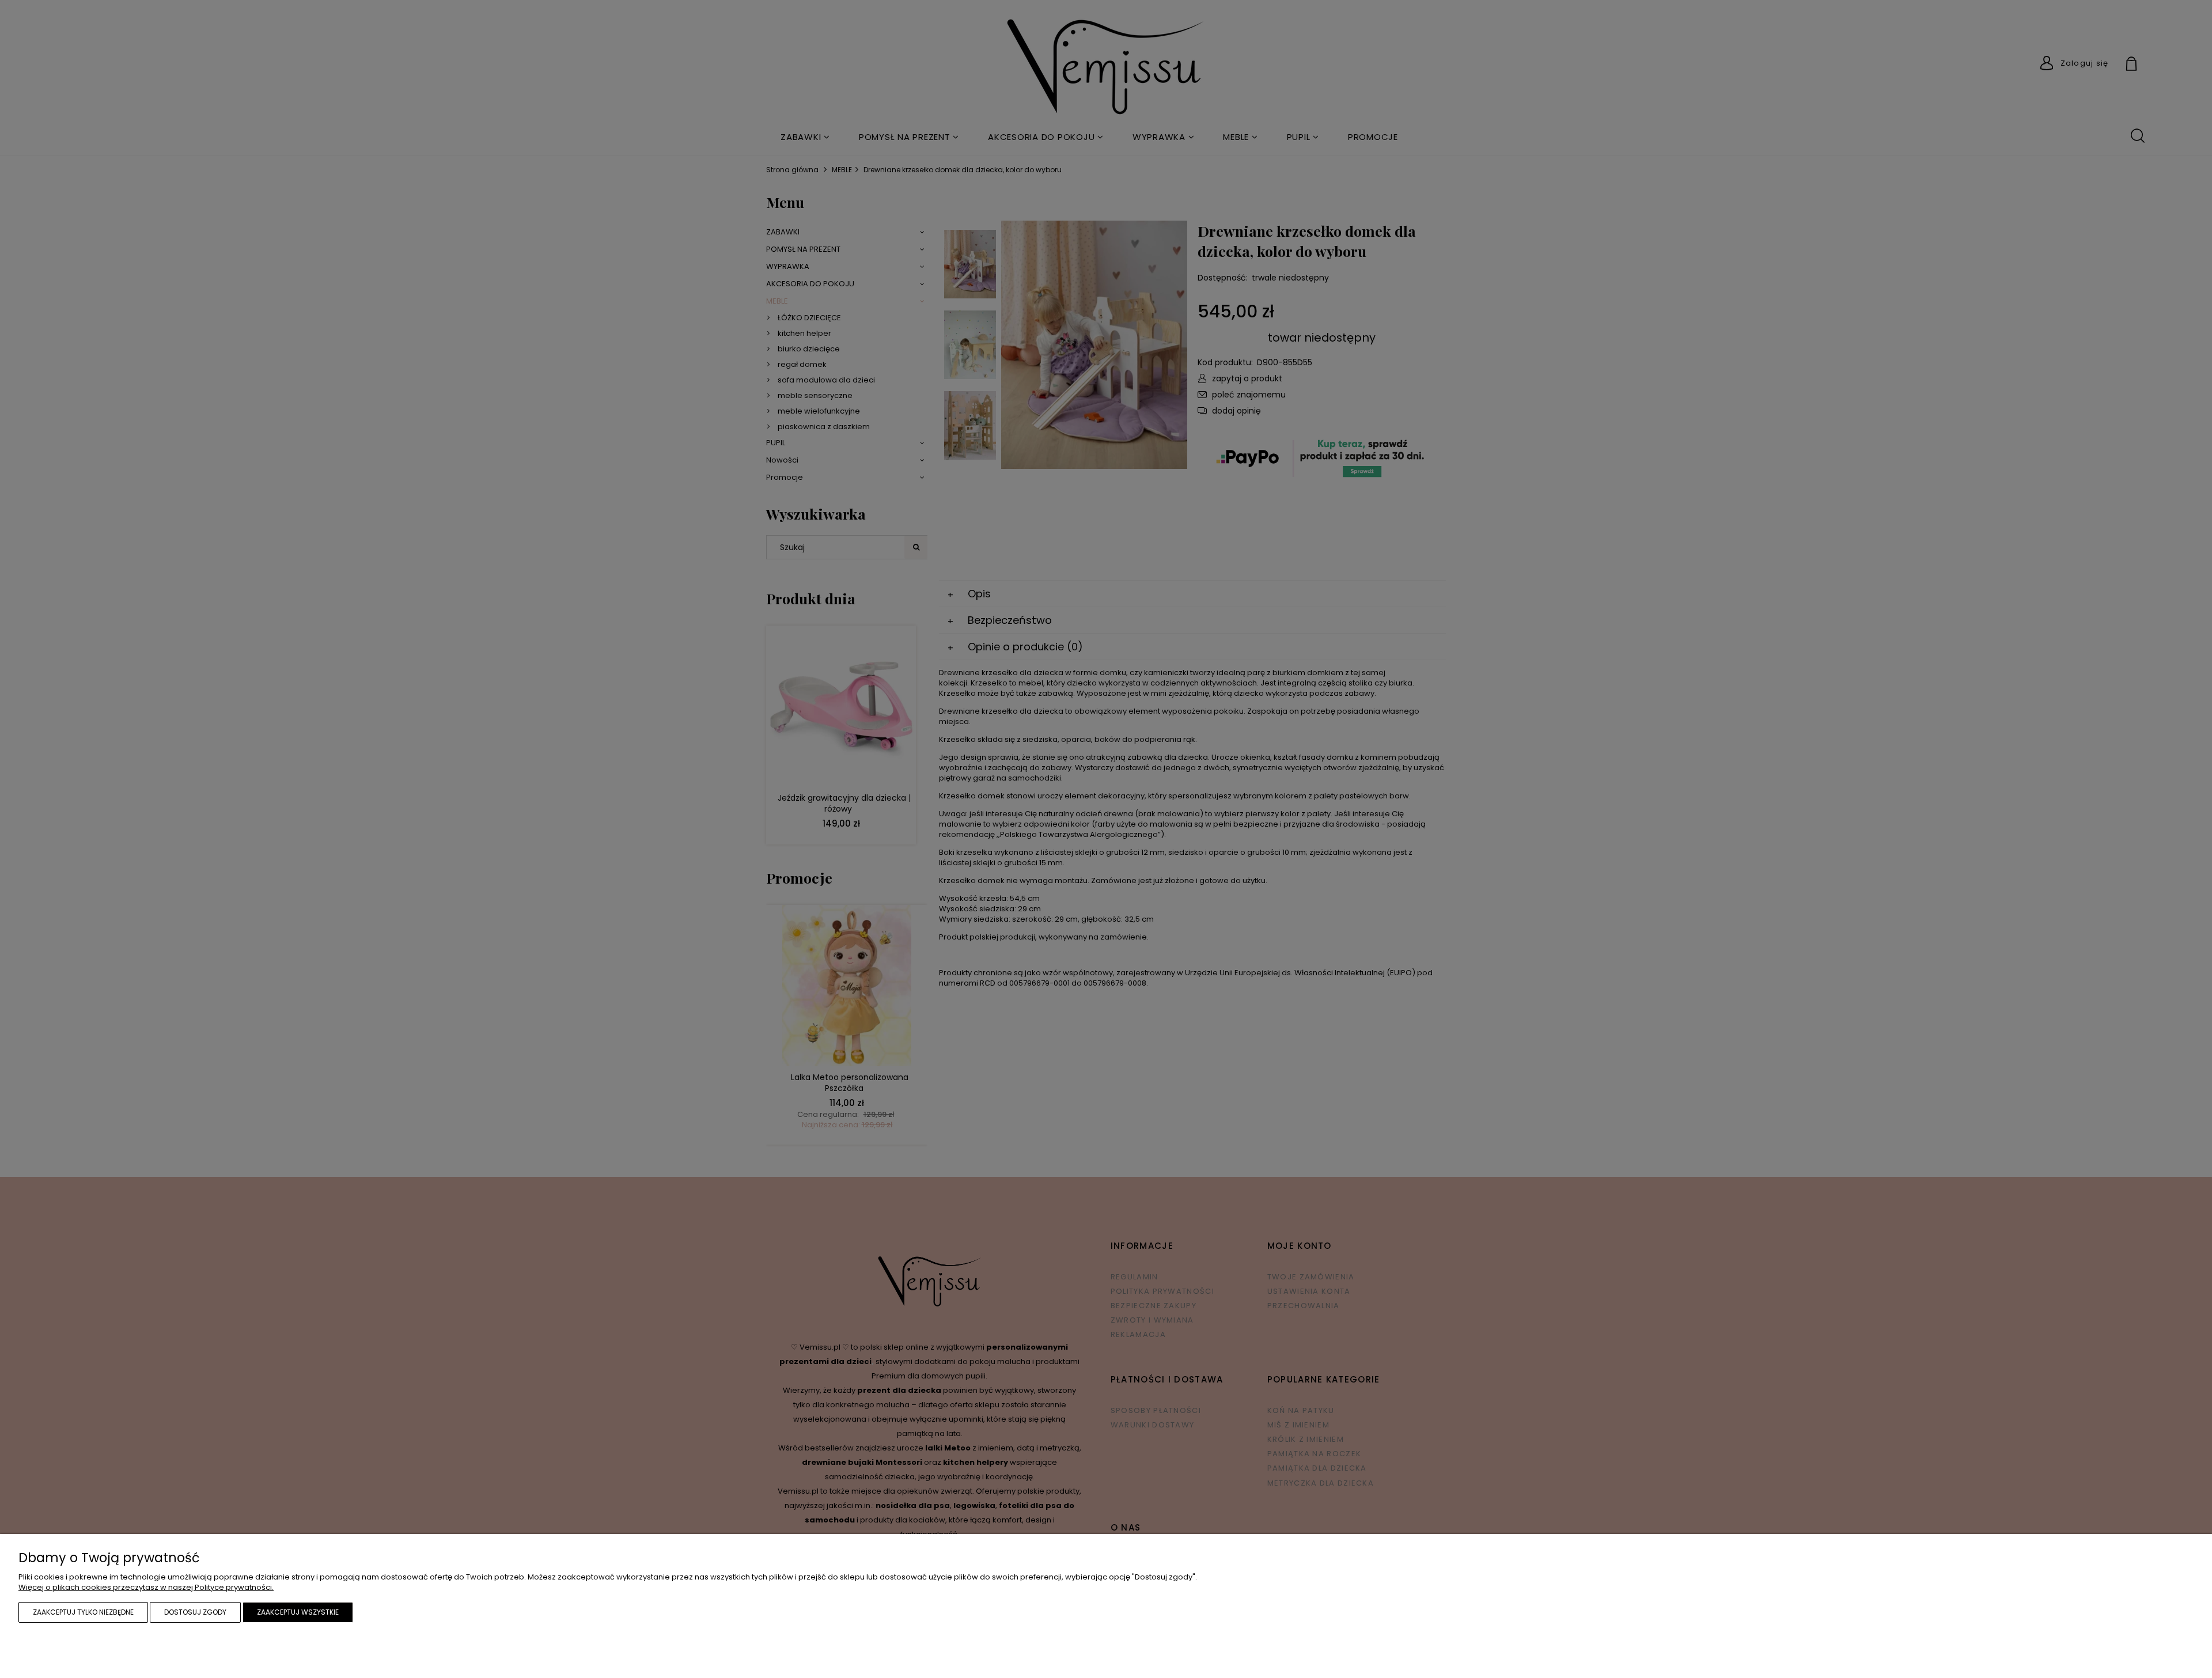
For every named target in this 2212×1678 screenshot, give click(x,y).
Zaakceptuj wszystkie (298, 1612)
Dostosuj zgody (195, 1612)
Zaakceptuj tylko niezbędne (83, 1612)
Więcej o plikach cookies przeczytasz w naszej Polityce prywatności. (146, 1587)
